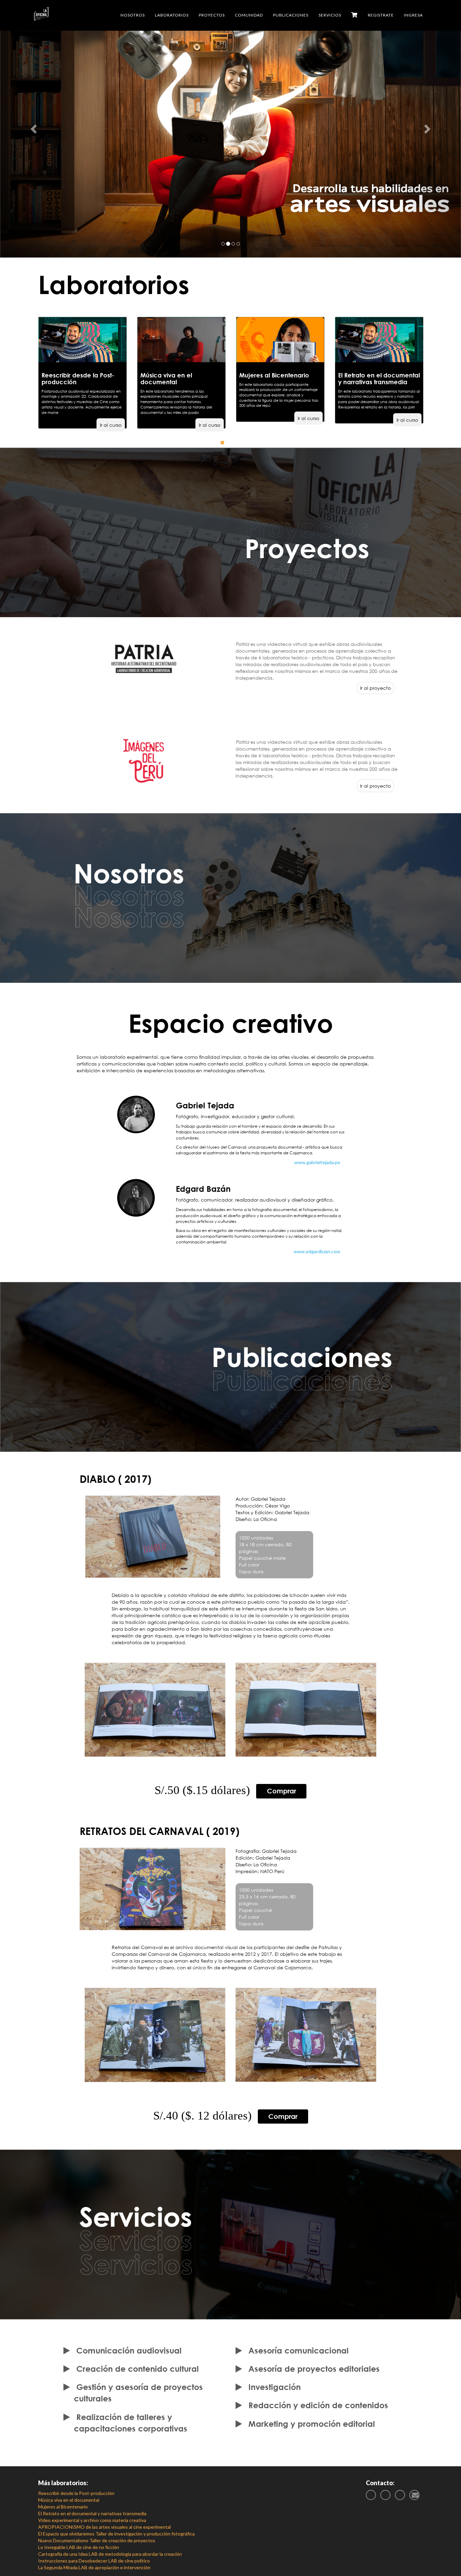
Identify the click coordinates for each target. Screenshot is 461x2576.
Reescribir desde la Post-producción (76, 2493)
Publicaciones (291, 15)
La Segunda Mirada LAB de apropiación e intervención (94, 2567)
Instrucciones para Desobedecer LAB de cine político (94, 2561)
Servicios (330, 15)
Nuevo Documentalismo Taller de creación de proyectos (97, 2540)
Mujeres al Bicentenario (63, 2507)
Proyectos (212, 15)
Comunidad (249, 15)
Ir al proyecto (375, 688)
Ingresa (413, 15)
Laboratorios (172, 15)
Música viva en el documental (69, 2500)
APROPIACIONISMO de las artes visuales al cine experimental (104, 2527)
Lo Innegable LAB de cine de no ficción (79, 2547)
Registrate (381, 15)
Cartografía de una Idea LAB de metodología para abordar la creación (110, 2554)
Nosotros (133, 15)
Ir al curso (111, 425)
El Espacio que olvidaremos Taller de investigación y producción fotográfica (116, 2534)
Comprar (281, 1791)
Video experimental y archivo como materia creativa (92, 2520)
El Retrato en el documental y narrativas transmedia (92, 2513)
